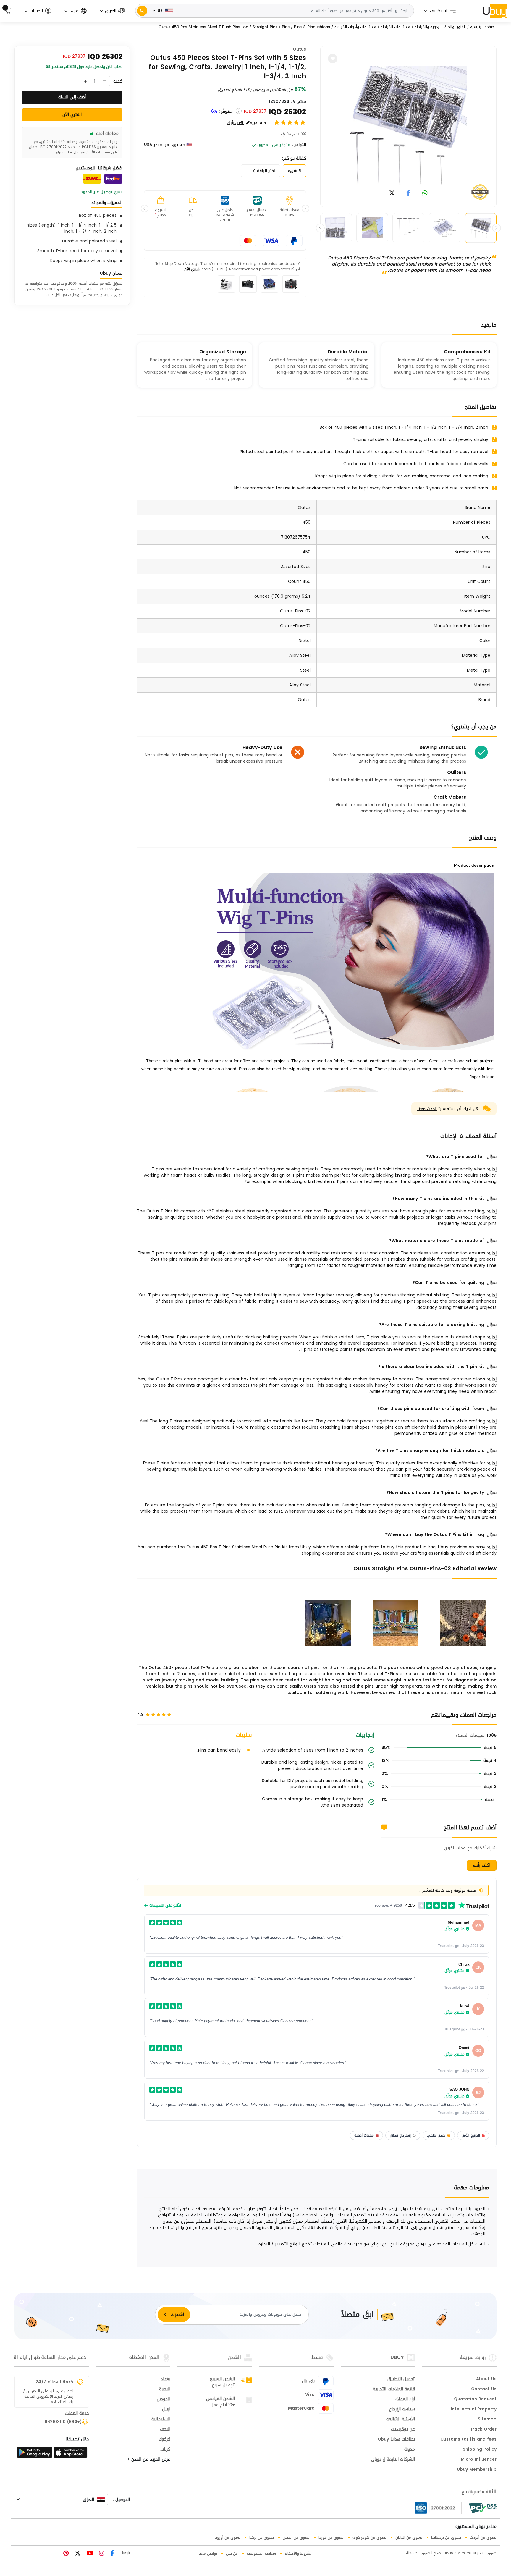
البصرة (165, 2389)
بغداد (165, 2379)
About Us (486, 2379)
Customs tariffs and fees (468, 2440)
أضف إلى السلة (72, 97)
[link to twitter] (392, 194)
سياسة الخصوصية (261, 2553)
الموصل (164, 2399)
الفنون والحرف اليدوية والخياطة (440, 27)
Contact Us (484, 2389)
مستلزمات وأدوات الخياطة (355, 27)
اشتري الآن (192, 269)
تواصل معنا (208, 2553)
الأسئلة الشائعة (401, 2420)
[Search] (142, 11)
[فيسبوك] (111, 2554)
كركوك (164, 2440)
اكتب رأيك (482, 1865)
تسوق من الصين (296, 2537)
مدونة (410, 2450)
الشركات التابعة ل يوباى (393, 2460)
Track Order (483, 2430)
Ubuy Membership (477, 2470)
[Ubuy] (495, 11)
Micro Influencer (479, 2460)
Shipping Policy (480, 2450)
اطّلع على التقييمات (165, 1906)
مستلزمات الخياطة (395, 27)
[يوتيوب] (89, 2554)
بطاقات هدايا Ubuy (396, 2440)
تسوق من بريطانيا (446, 2537)
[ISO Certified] (438, 2508)
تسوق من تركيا (262, 2537)
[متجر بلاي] (35, 2454)
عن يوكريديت (403, 2430)
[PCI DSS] (483, 2508)
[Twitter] (77, 2554)
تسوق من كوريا (331, 2537)
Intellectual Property (474, 2410)
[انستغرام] (101, 2554)
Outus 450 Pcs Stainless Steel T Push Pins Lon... (202, 27)
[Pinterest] (66, 2554)
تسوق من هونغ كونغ (369, 2537)
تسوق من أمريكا (483, 2537)
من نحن (232, 2553)
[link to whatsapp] (425, 194)
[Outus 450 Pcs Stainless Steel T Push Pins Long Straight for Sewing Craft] (408, 125)
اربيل (166, 2410)
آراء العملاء (405, 2399)
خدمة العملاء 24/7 (54, 2382)
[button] (112, 11)
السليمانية (161, 2420)
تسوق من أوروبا (228, 2537)
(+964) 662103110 (63, 2422)
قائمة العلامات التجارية (394, 2389)
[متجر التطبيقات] (71, 2454)
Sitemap (487, 2420)
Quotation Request (475, 2399)
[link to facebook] (408, 194)
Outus (299, 49)
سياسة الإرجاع (402, 2410)
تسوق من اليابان (409, 2537)
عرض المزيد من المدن (150, 2460)
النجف (165, 2430)
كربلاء (165, 2450)
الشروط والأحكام (299, 2553)
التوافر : (299, 145)
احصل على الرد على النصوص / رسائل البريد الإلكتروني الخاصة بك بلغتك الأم (48, 2396)
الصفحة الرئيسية (483, 27)
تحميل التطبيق (401, 2379)
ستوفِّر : (226, 111)
